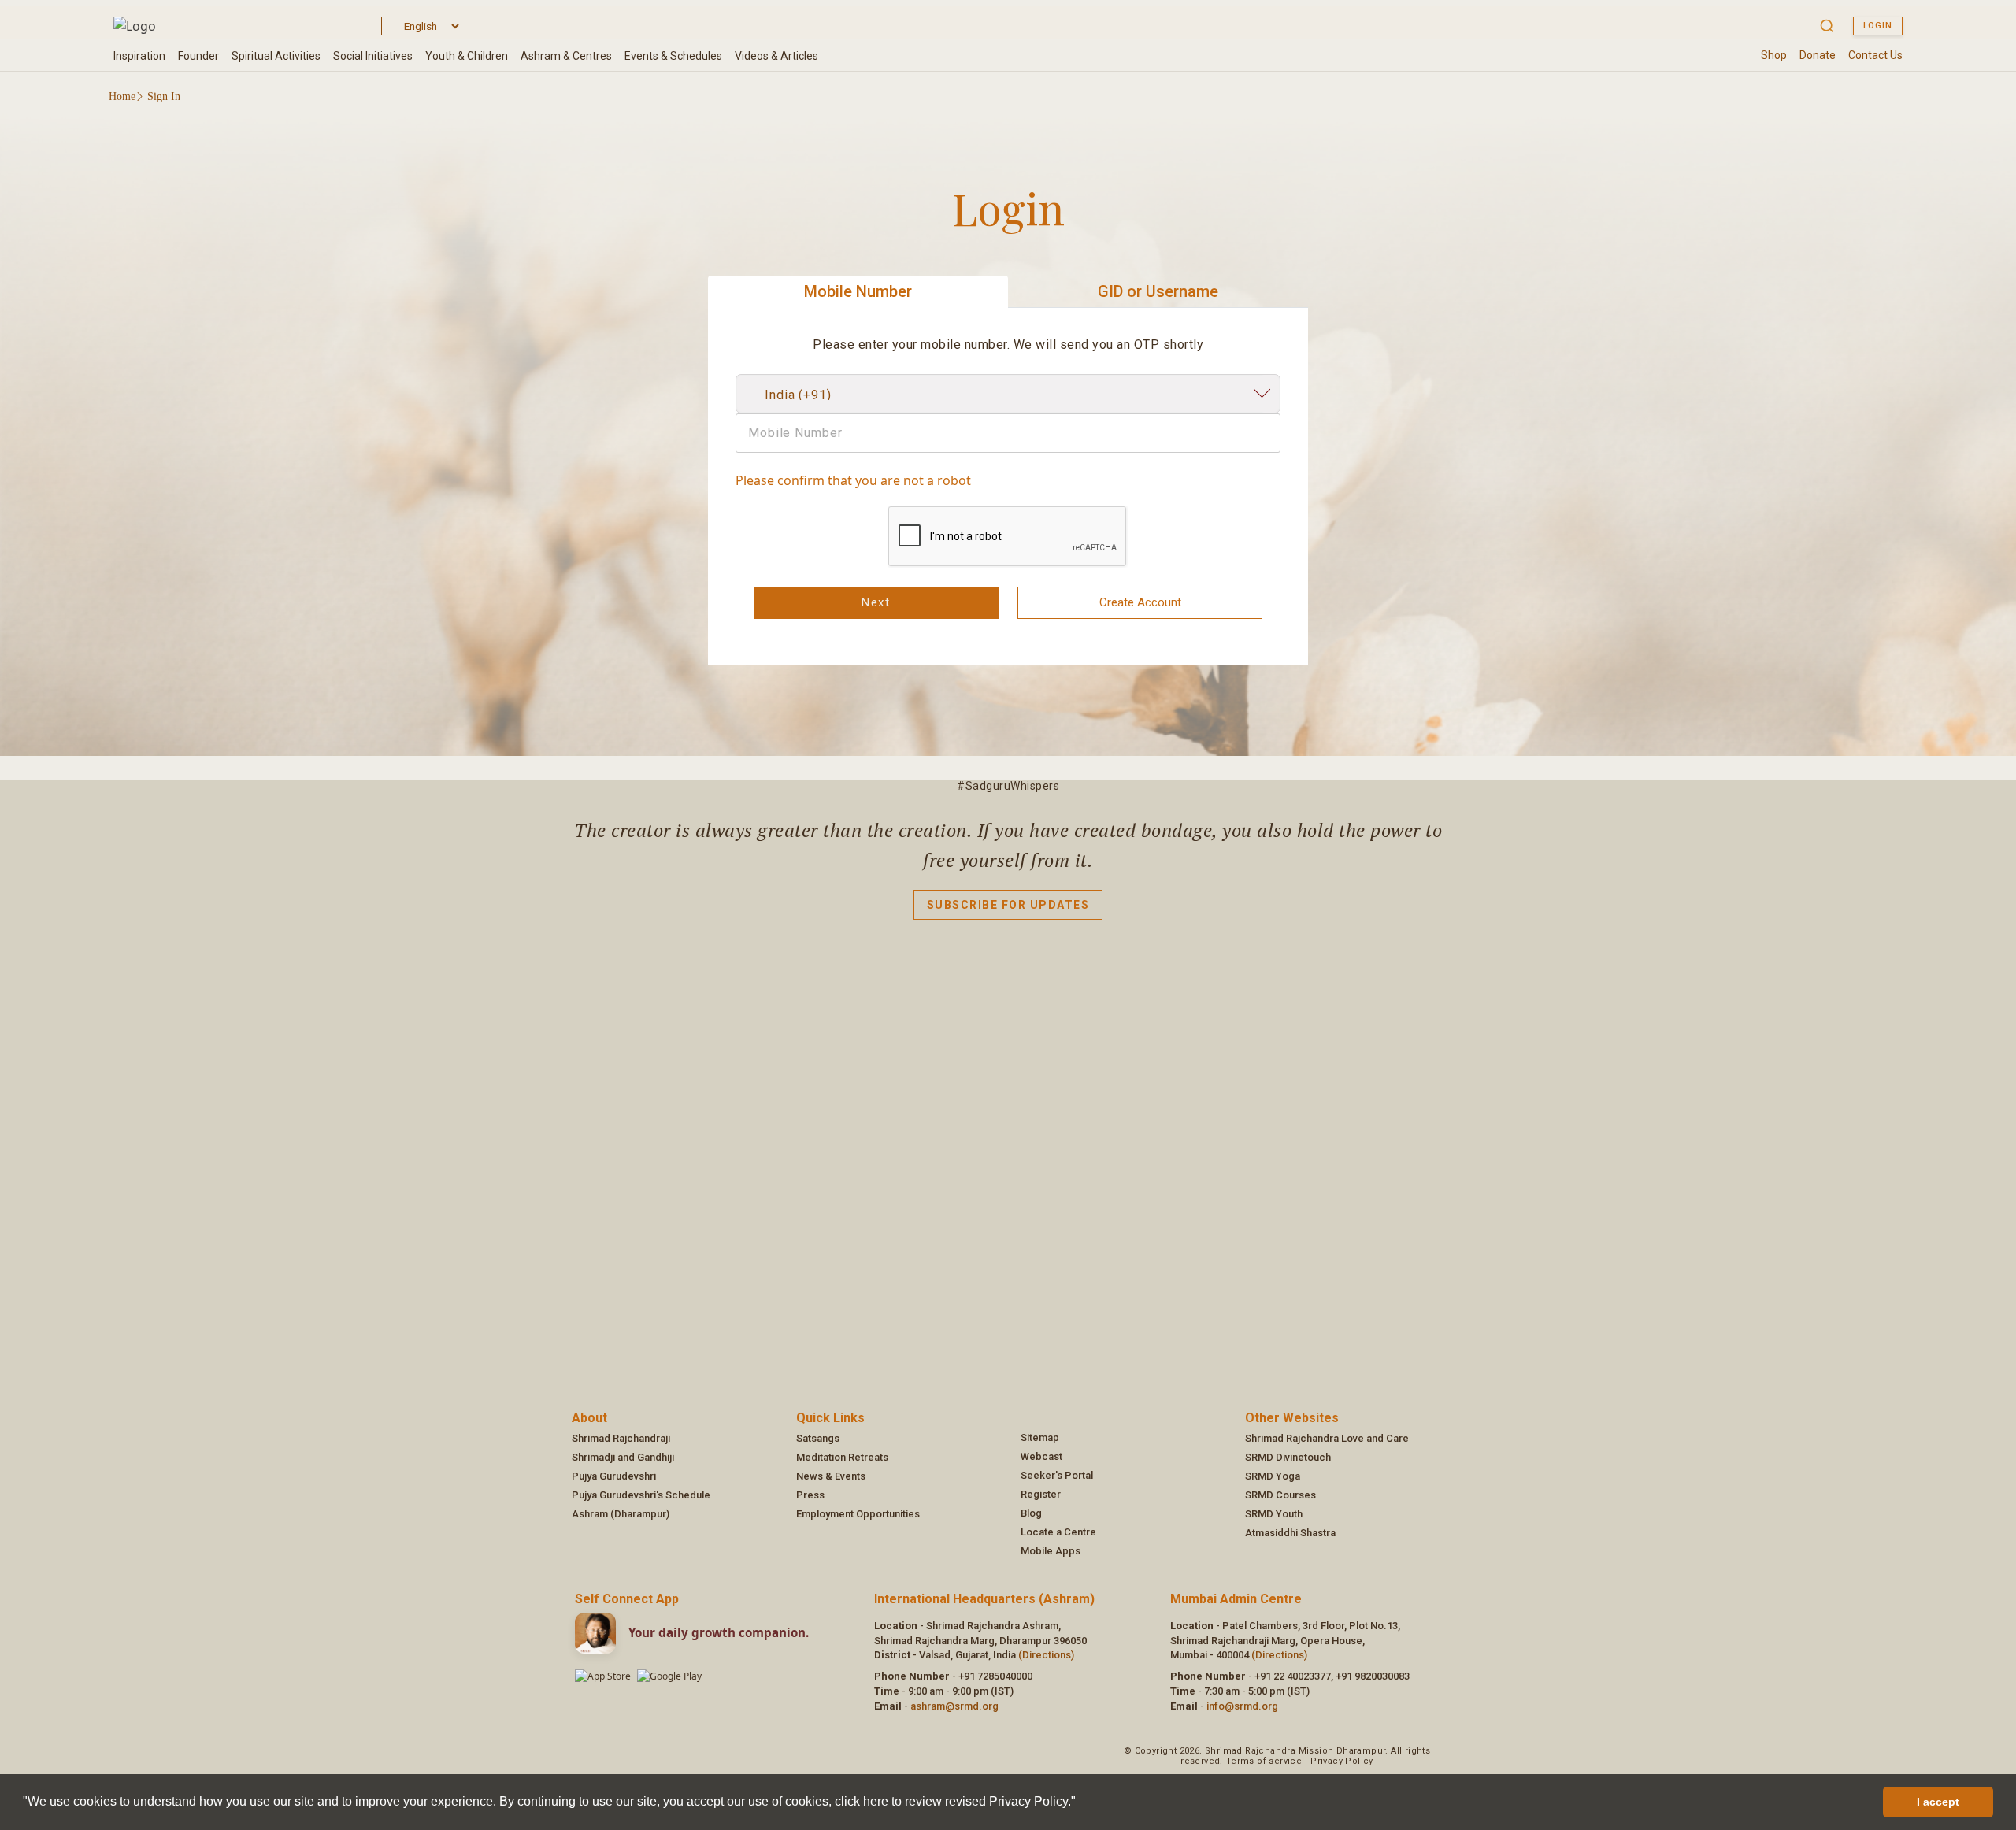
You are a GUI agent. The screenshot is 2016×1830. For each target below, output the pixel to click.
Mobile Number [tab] (858, 291)
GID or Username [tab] (1158, 291)
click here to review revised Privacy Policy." (955, 1801)
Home (122, 96)
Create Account (1140, 602)
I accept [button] (1938, 1802)
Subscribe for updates (1008, 905)
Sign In (164, 96)
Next (876, 602)
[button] (1081, 1803)
